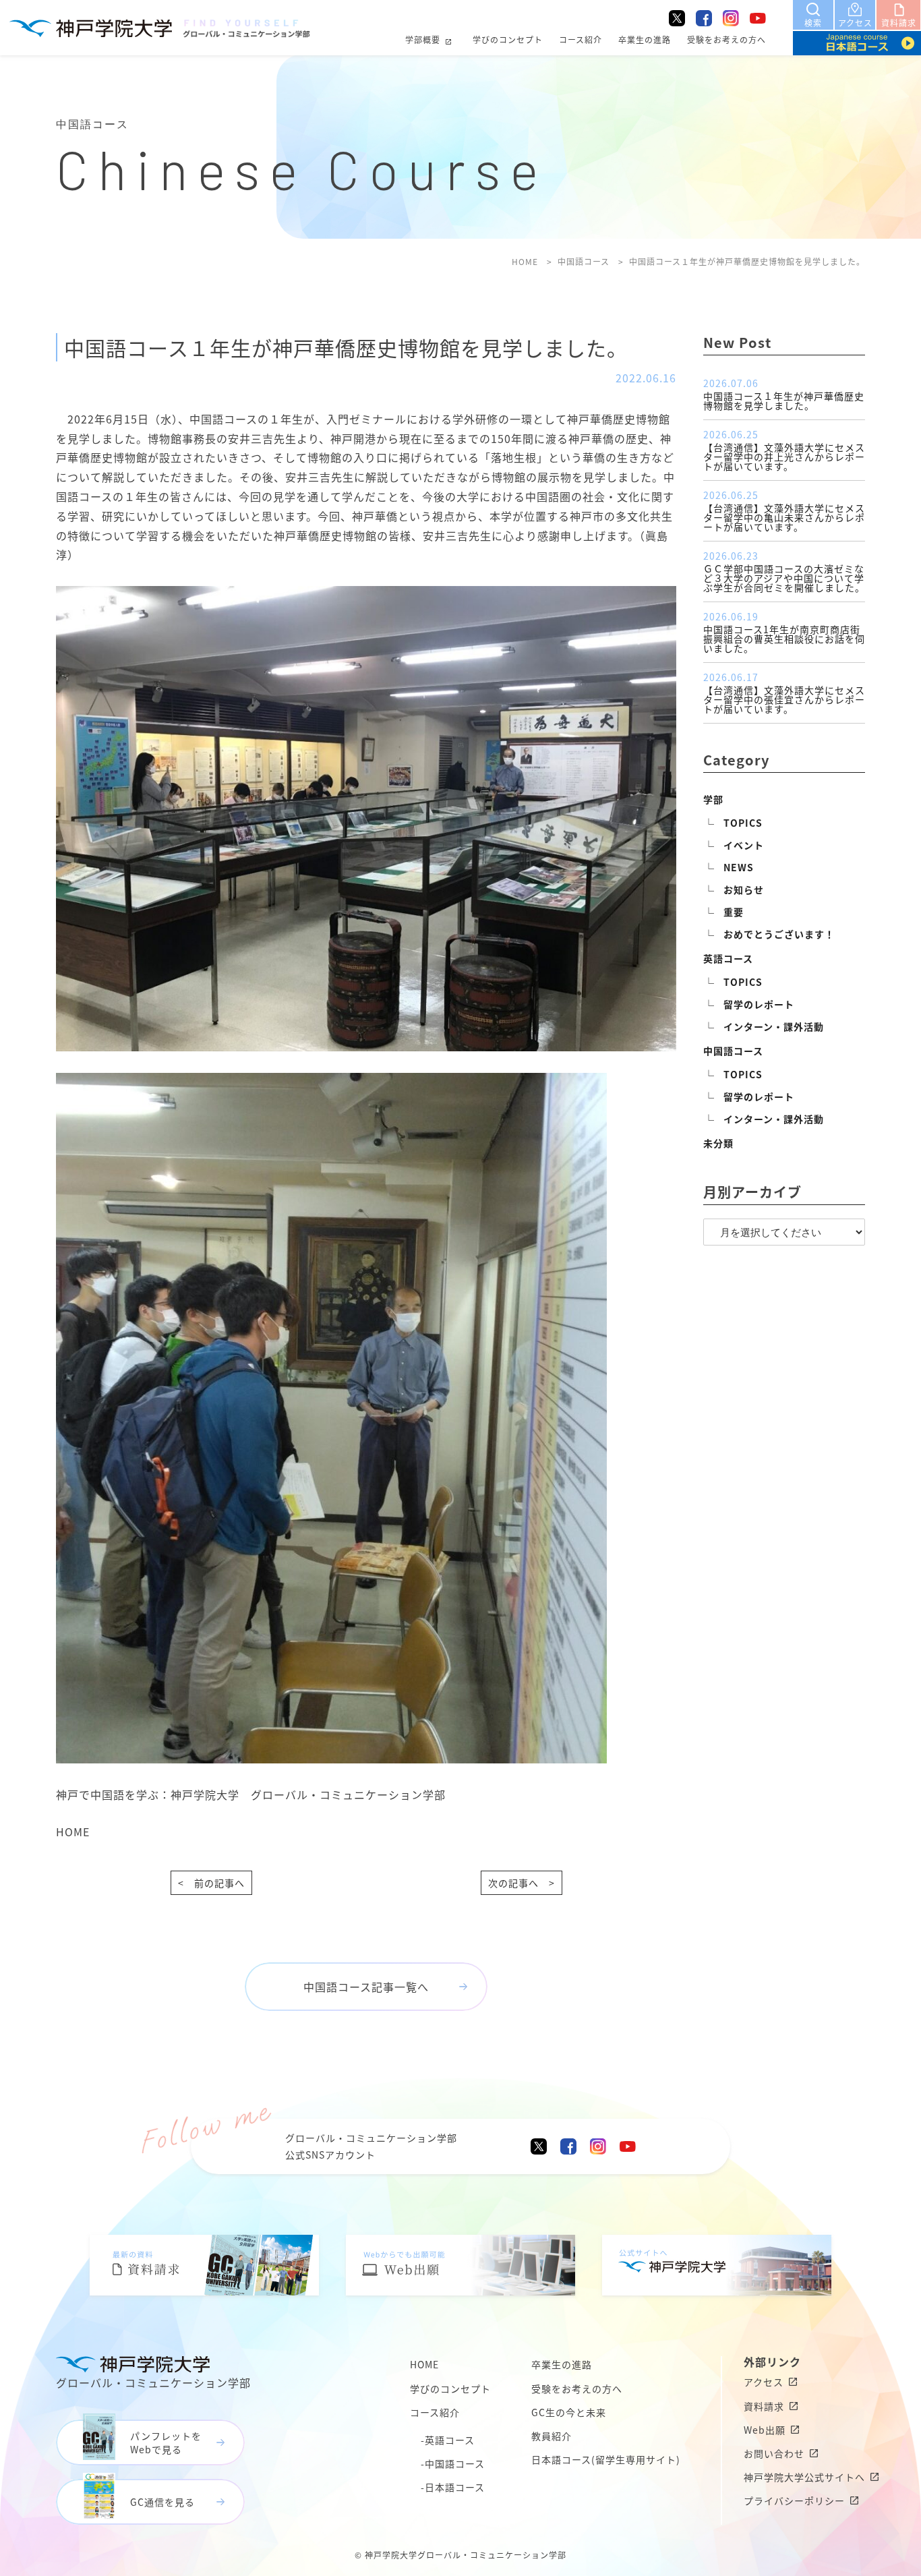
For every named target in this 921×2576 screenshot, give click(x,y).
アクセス (764, 2382)
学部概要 (423, 39)
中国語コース (733, 1051)
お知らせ (744, 889)
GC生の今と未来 (569, 2412)
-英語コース (448, 2440)
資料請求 (764, 2406)
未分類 (718, 1143)
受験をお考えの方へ (726, 39)
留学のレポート (759, 1004)
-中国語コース (453, 2463)
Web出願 (765, 2430)
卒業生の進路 (645, 39)
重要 (734, 912)
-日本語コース (453, 2487)
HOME (73, 1832)
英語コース (728, 958)
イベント (744, 845)
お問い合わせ (774, 2453)
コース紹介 (581, 39)
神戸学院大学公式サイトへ (804, 2477)
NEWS (739, 867)
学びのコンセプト (508, 39)
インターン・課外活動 (774, 1026)
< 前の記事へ (211, 1883)
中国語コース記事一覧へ (366, 1987)
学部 (713, 799)
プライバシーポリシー (794, 2500)
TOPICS (743, 823)
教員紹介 (552, 2436)
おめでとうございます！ (779, 934)
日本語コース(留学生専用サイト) (606, 2459)
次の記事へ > (522, 1883)
